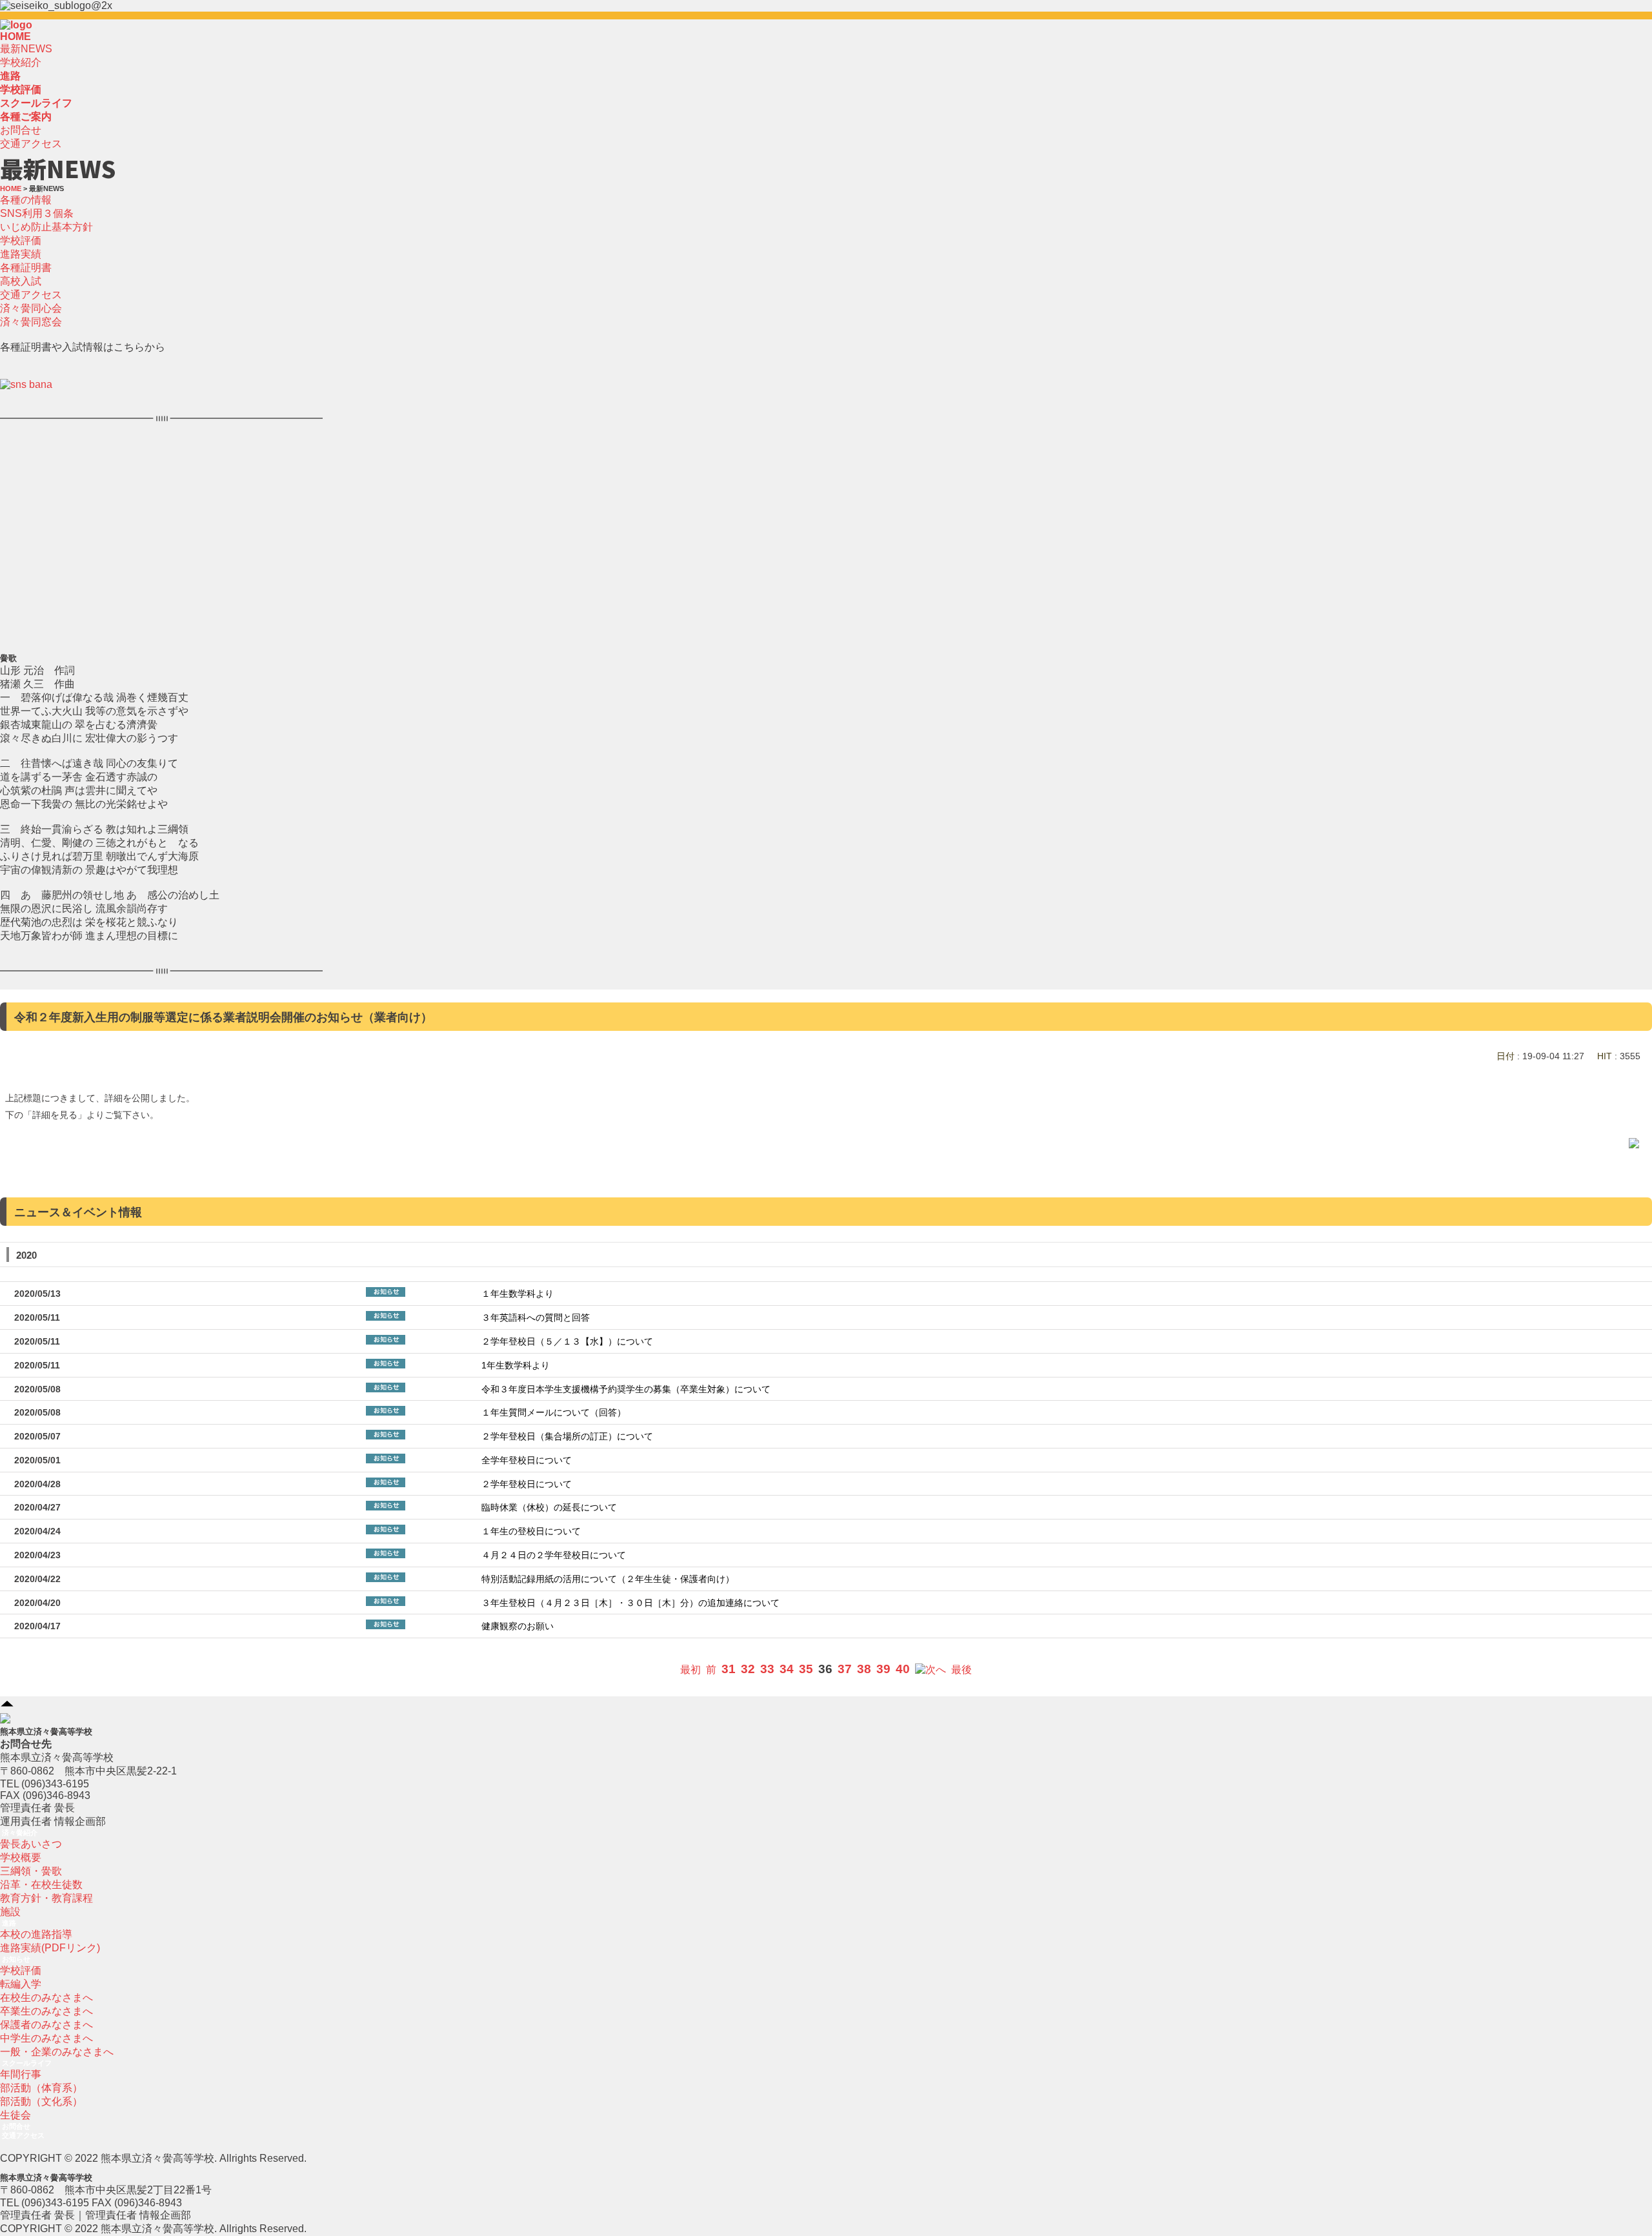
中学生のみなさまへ (46, 2038)
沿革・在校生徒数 (41, 1885)
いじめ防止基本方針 (46, 227)
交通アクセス (31, 144)
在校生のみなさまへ (46, 1997)
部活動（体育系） (41, 2088)
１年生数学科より (518, 1294)
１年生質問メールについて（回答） (554, 1413)
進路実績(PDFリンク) (50, 1948)
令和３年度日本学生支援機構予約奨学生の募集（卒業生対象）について (626, 1389)
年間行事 (21, 2074)
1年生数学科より (516, 1366)
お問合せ (21, 130)
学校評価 (21, 240)
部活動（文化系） (41, 2101)
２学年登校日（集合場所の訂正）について (567, 1437)
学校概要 (21, 1857)
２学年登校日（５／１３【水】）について (567, 1342)
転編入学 (21, 1984)
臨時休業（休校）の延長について (549, 1508)
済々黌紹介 (20, 1833)
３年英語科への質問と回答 (536, 1318)
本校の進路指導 (36, 1934)
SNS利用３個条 (37, 213)
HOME (15, 36)
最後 (962, 1670)
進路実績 (21, 254)
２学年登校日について (527, 1484)
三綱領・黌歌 (31, 1871)
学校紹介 (21, 62)
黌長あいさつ (31, 1844)
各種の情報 (26, 200)
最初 (690, 1670)
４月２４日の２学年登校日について (554, 1555)
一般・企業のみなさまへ (57, 2052)
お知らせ (16, 1959)
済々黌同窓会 (31, 322)
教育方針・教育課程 (46, 1898)
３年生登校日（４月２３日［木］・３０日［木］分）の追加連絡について (630, 1603)
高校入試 (21, 281)
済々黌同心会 (31, 308)
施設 (10, 1912)
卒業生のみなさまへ (46, 2011)
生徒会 (15, 2115)
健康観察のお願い (518, 1626)
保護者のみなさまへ (46, 2025)
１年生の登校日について (531, 1531)
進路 (9, 1923)
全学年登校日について (527, 1460)
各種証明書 (26, 268)
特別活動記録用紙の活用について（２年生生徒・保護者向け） (608, 1579)
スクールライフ (27, 2063)
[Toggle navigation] (36, 28)
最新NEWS (26, 49)
